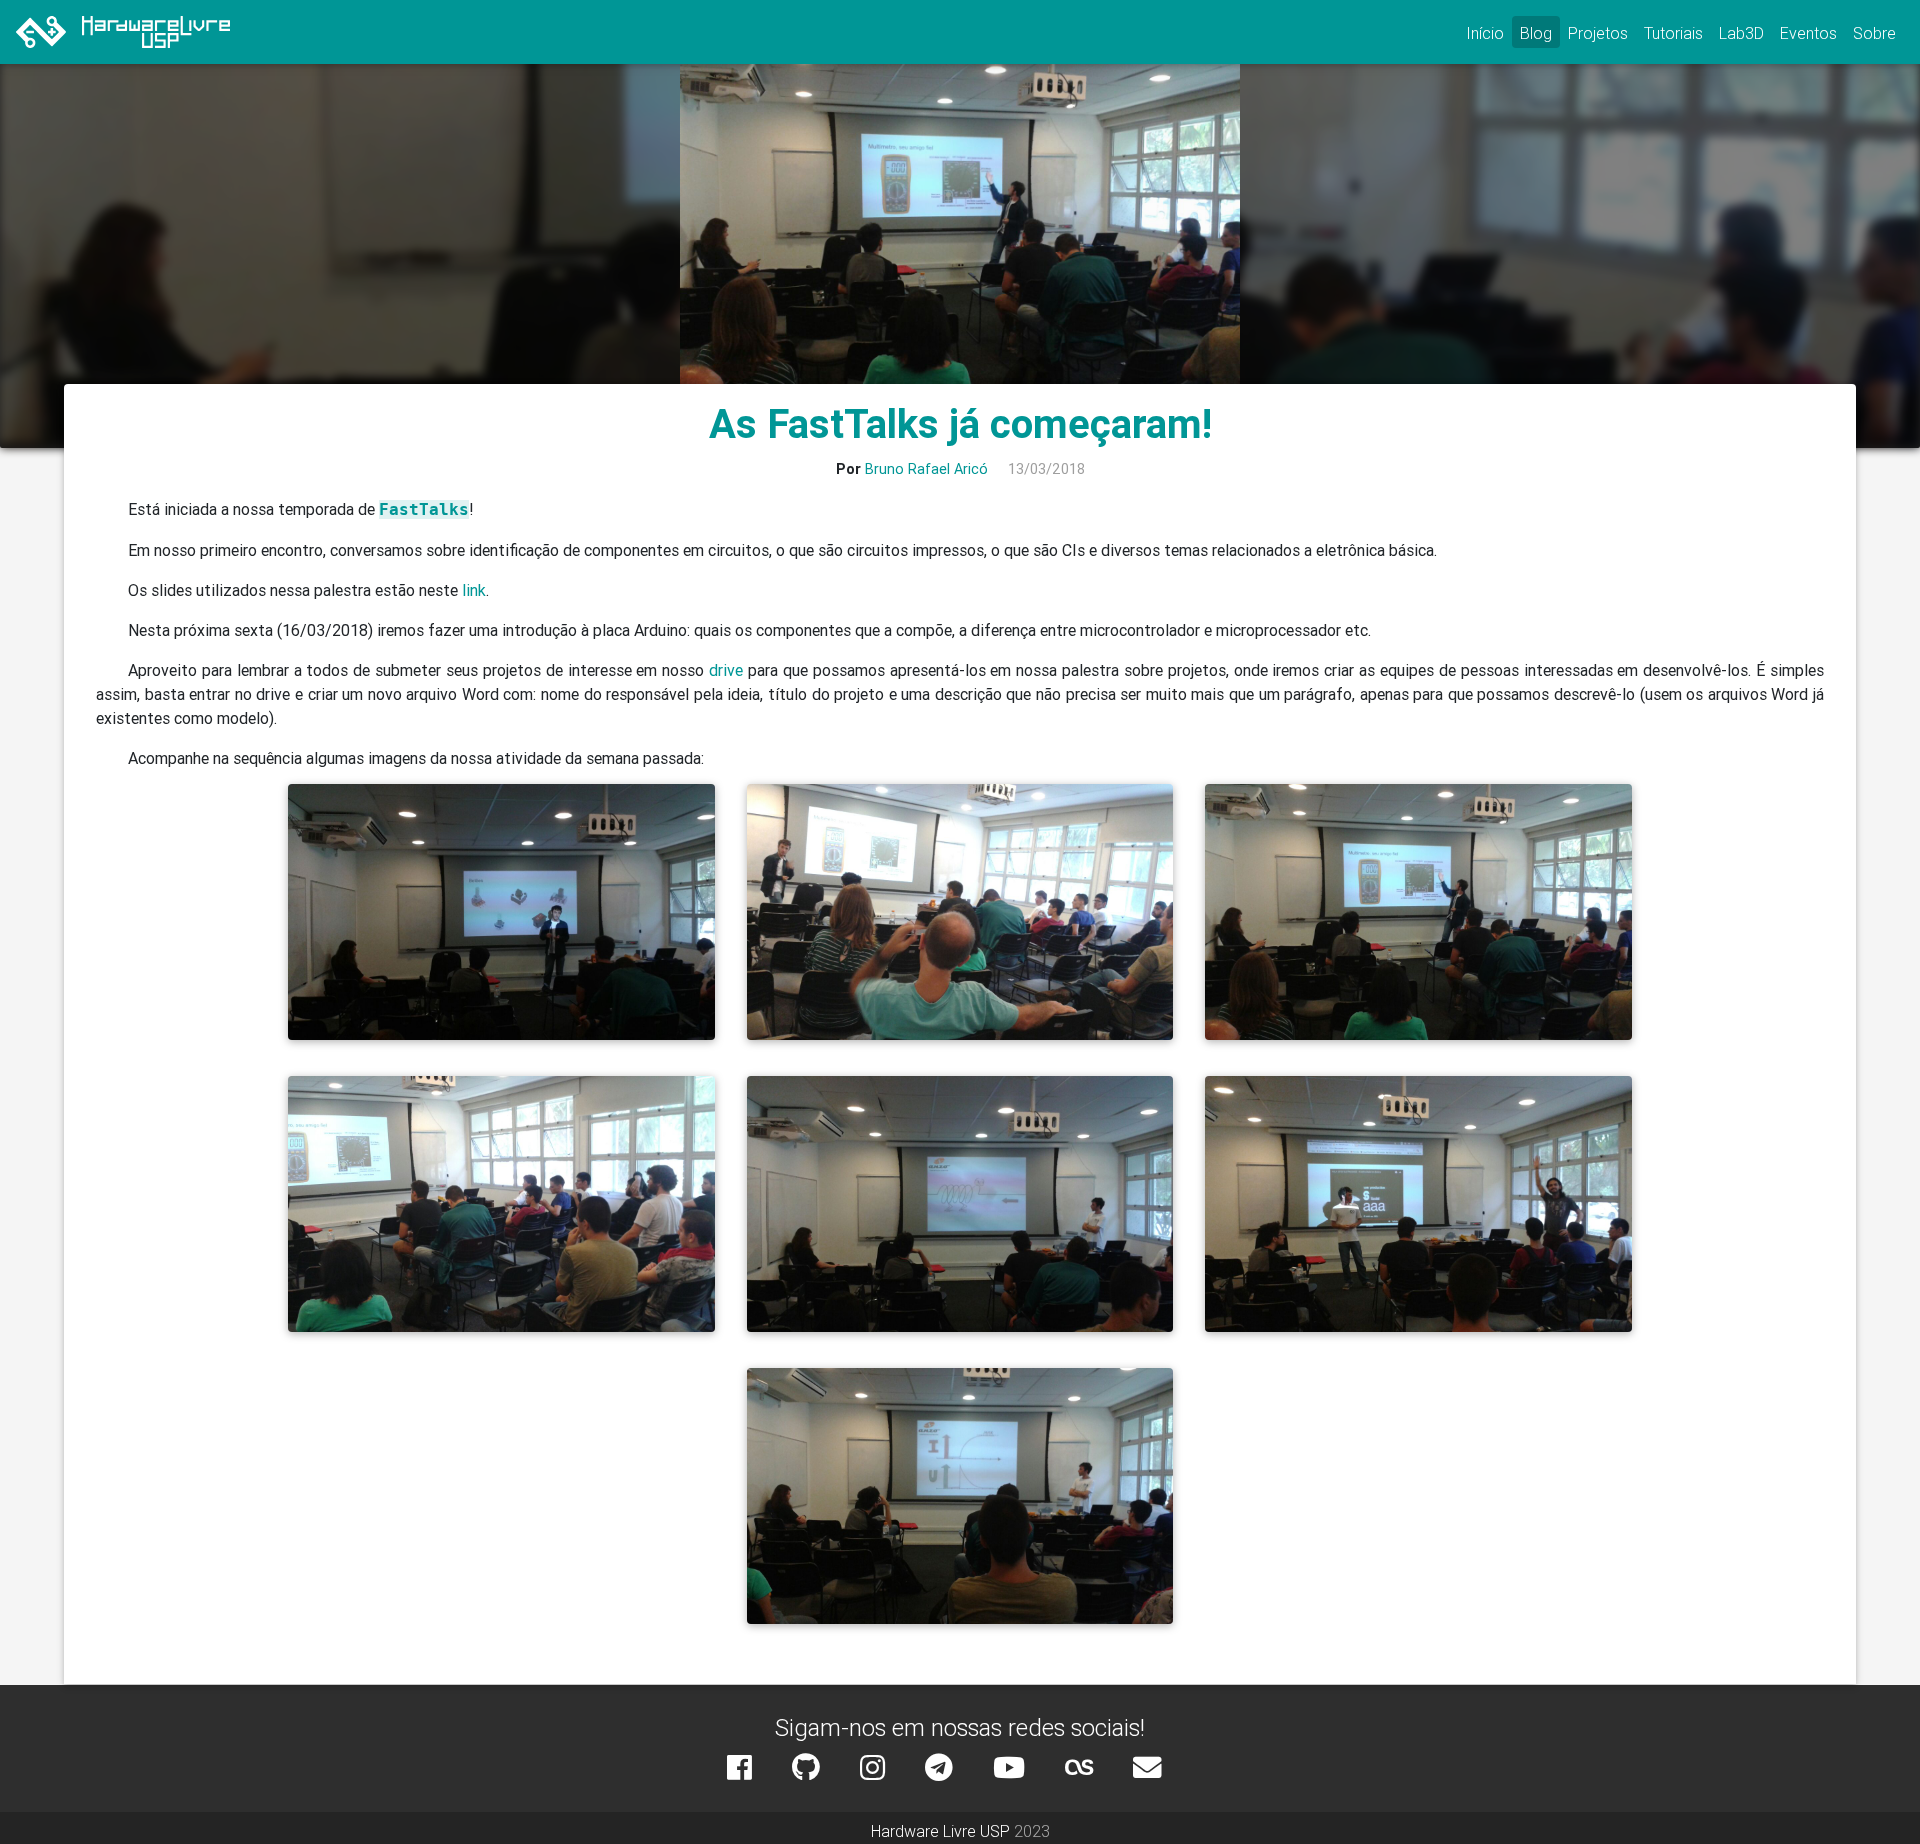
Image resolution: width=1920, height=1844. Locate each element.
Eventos (1808, 33)
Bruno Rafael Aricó (926, 469)
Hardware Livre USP (940, 1831)
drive (726, 670)
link (474, 590)
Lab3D (1741, 33)
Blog (1536, 33)
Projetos (1598, 33)
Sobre (1874, 33)
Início (1485, 33)
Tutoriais (1673, 33)
